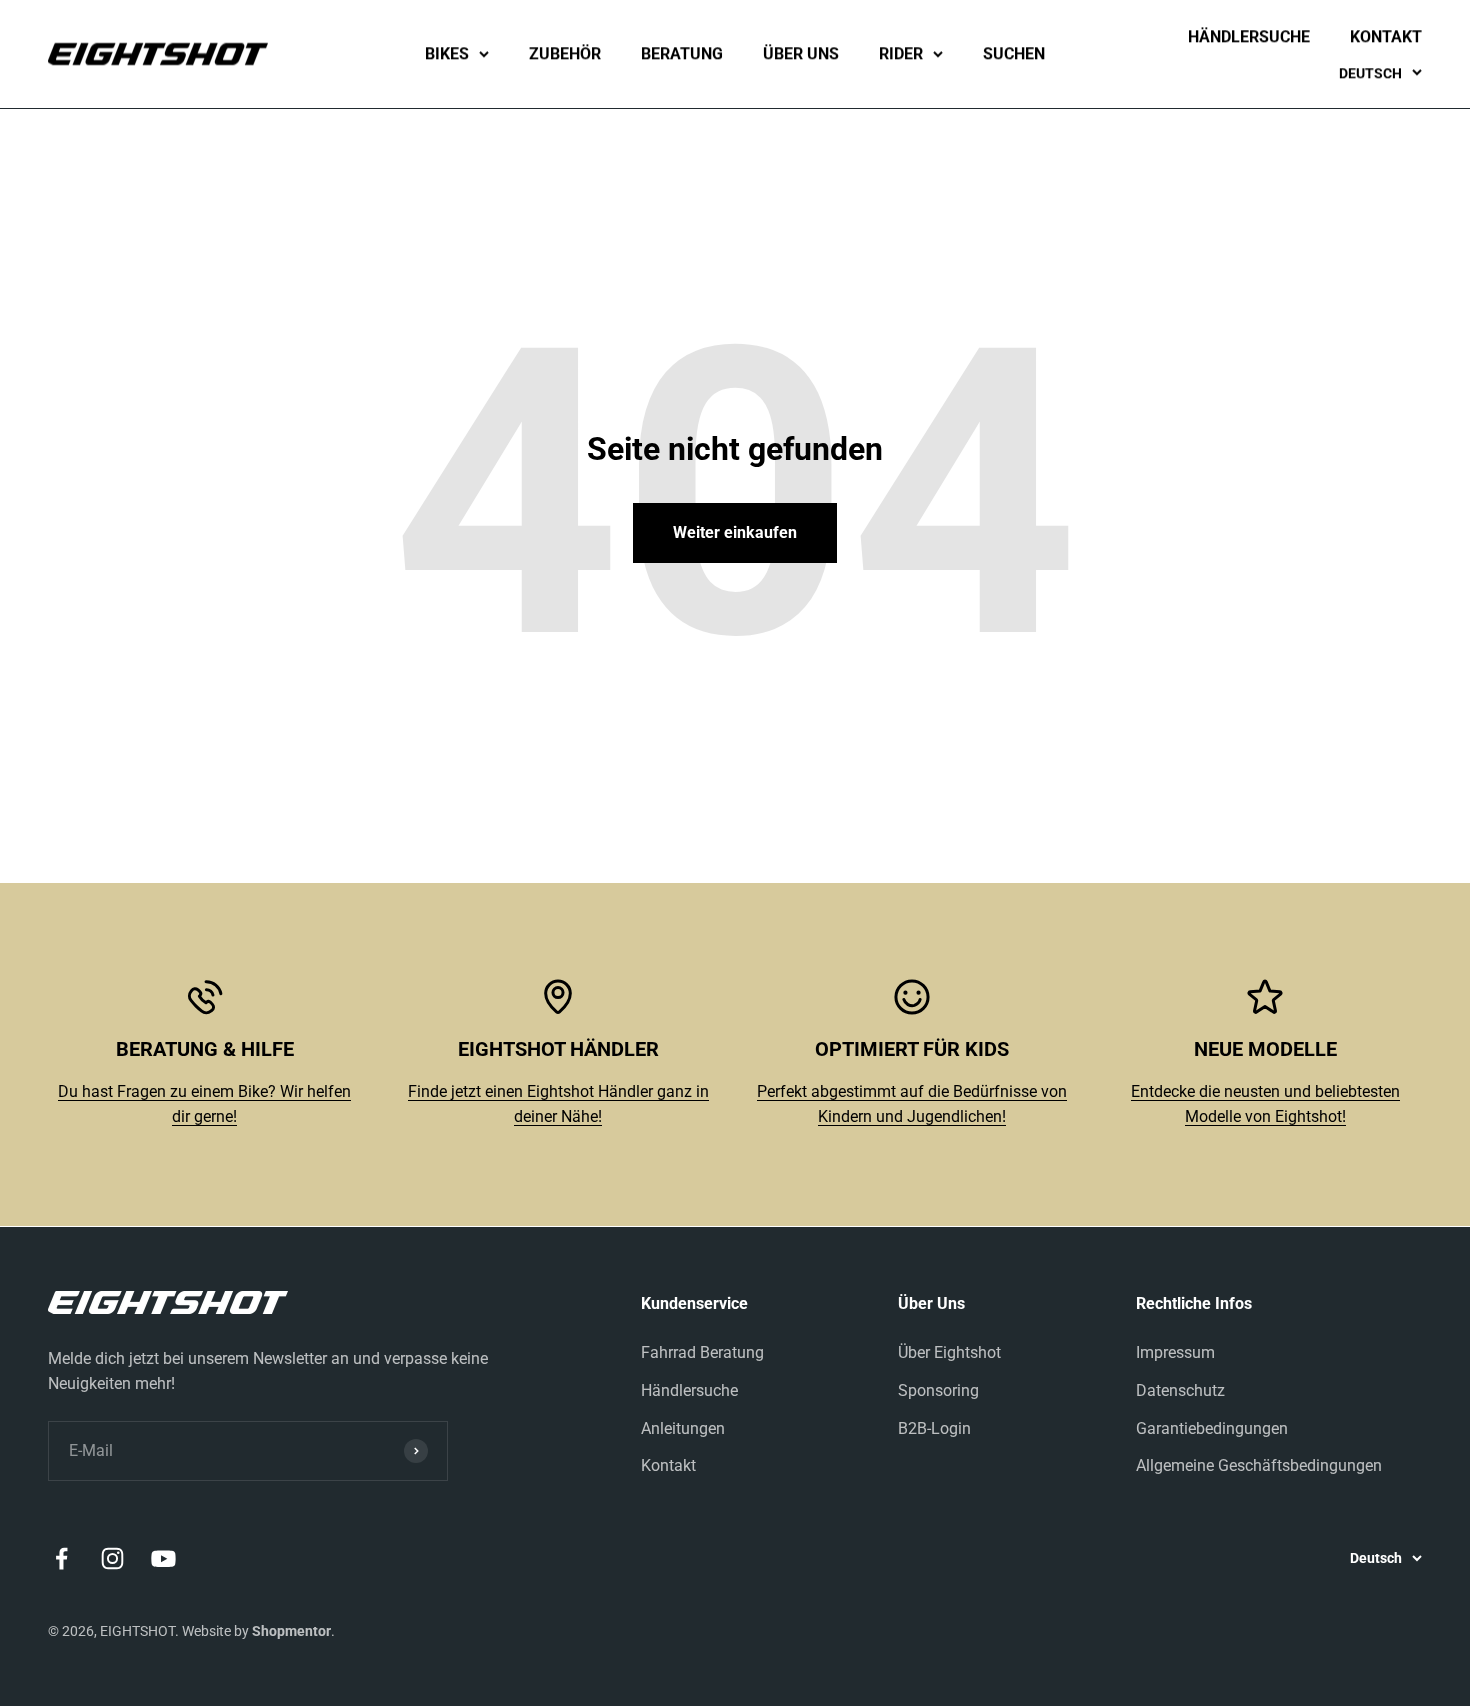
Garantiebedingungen (1212, 1428)
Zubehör (565, 53)
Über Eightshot (949, 1352)
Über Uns (801, 53)
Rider (901, 53)
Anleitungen (683, 1428)
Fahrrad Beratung (702, 1352)
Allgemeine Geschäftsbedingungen (1259, 1465)
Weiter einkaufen (735, 532)
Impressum (1175, 1352)
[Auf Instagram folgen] (112, 1558)
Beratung (682, 53)
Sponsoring (938, 1390)
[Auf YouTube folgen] (163, 1558)
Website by (256, 1631)
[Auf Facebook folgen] (61, 1558)
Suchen (1014, 53)
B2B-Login (934, 1428)
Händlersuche (1249, 36)
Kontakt (1386, 36)
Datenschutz (1180, 1390)
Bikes (447, 53)
